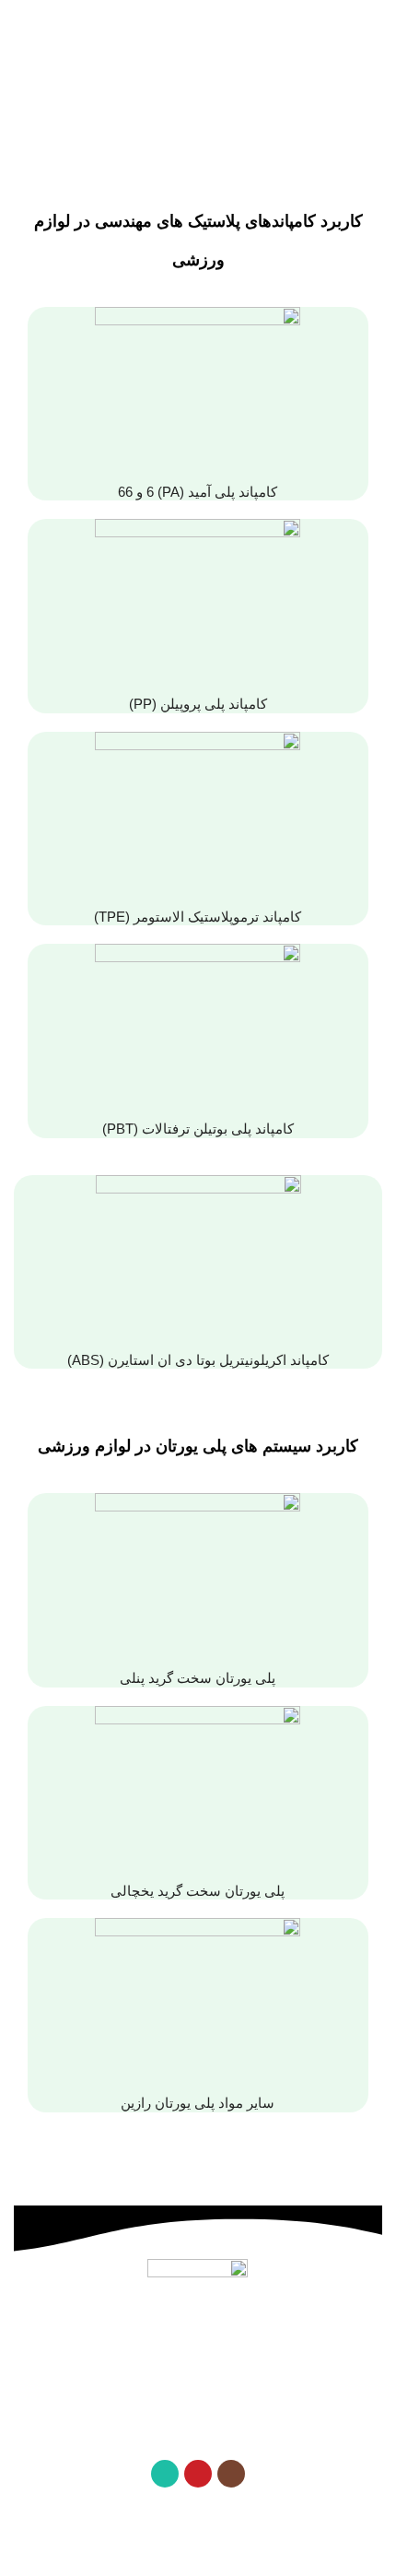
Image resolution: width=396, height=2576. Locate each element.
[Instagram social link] (231, 2474)
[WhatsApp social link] (165, 2474)
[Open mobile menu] (375, 28)
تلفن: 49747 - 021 (198, 2358)
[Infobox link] (198, 404)
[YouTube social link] (198, 2474)
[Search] (21, 28)
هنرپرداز (74, 2564)
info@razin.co (179, 2429)
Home (248, 129)
